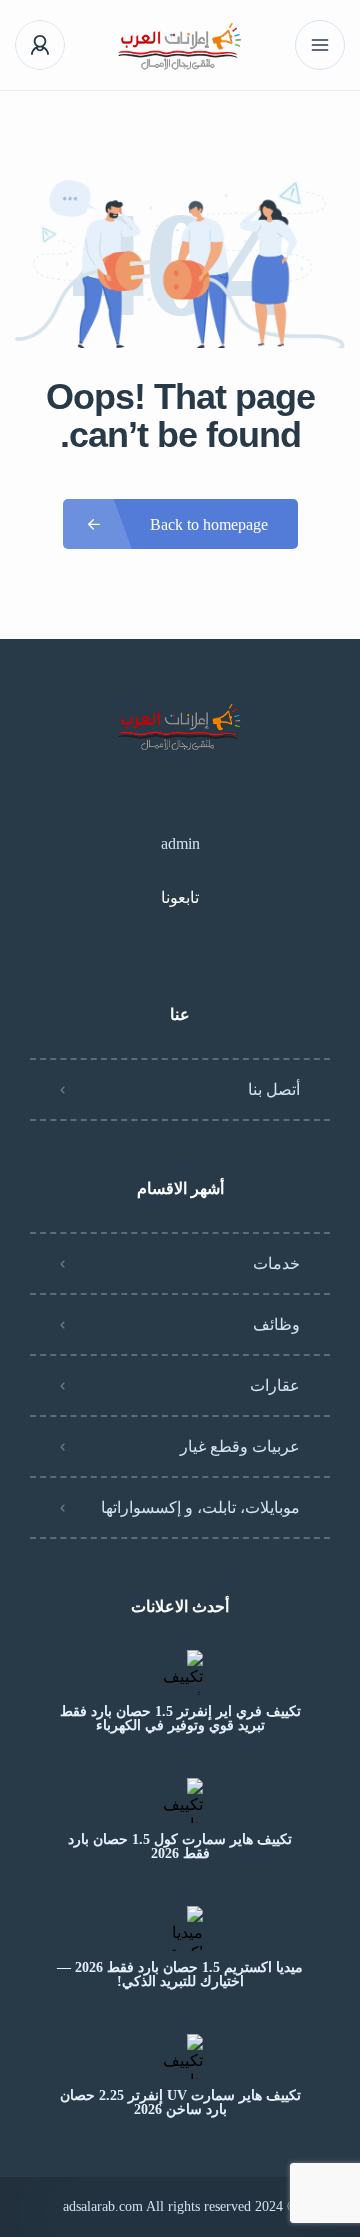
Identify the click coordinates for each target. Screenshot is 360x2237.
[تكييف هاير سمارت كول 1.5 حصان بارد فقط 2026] (180, 1800)
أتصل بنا (274, 1089)
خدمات (276, 1263)
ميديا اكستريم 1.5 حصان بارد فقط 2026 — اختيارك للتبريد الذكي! (180, 1975)
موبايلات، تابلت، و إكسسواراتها (200, 1507)
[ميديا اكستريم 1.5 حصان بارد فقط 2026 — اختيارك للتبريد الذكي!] (180, 1928)
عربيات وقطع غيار (240, 1446)
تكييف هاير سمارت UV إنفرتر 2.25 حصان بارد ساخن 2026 (180, 2103)
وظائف (276, 1324)
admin (180, 843)
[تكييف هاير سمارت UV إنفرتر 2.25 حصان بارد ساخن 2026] (180, 2056)
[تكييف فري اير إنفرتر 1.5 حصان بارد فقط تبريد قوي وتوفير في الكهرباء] (180, 1672)
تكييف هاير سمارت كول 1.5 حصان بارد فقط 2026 (180, 1847)
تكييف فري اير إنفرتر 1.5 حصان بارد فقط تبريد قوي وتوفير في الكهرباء (180, 1719)
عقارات (275, 1385)
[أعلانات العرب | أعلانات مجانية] (180, 45)
